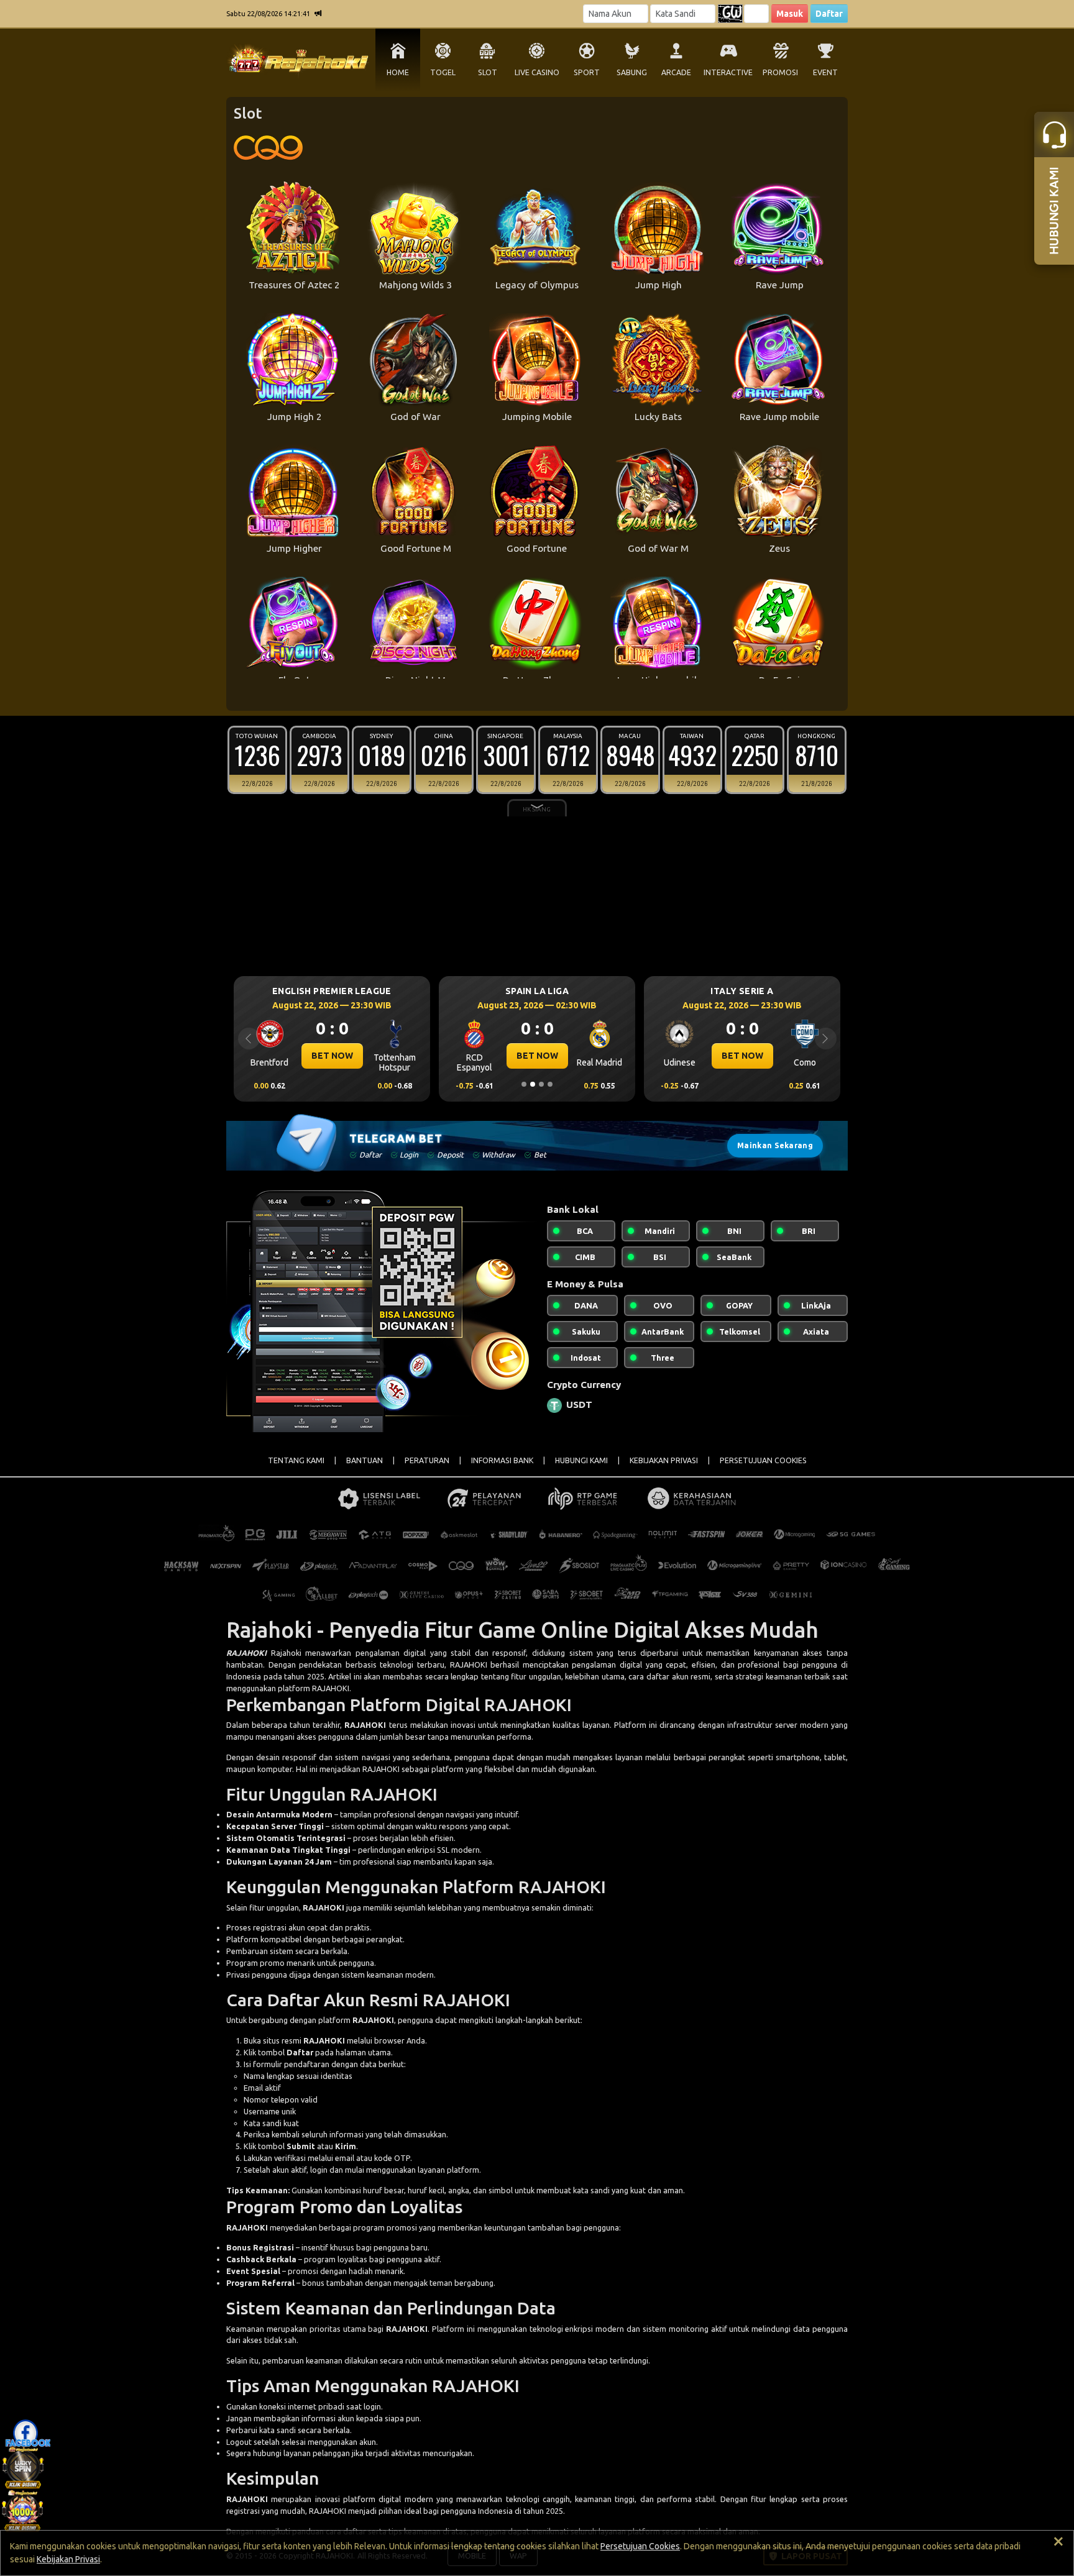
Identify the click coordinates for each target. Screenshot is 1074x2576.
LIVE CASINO (537, 72)
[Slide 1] (524, 1084)
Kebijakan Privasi (68, 2559)
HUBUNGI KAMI (581, 1460)
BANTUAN (365, 1460)
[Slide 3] (541, 1084)
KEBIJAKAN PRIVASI (664, 1460)
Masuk (790, 14)
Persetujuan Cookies (640, 2546)
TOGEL (443, 72)
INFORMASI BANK (502, 1460)
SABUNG (632, 72)
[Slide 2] (533, 1084)
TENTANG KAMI (296, 1460)
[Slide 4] (550, 1084)
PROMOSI (780, 72)
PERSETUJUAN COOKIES (763, 1460)
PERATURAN (427, 1460)
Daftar (829, 14)
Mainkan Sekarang (775, 1145)
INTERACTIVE (728, 72)
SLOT (488, 72)
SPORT (587, 72)
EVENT (825, 72)
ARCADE (676, 72)
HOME (398, 72)
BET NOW (332, 1056)
